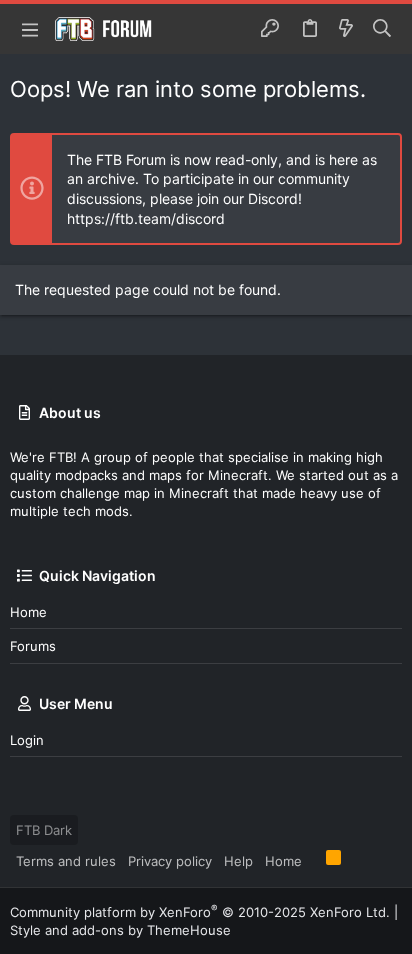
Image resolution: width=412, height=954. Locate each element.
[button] (30, 29)
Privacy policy (170, 861)
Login (27, 740)
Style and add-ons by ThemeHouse (120, 930)
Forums (33, 646)
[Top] (314, 860)
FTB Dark (44, 830)
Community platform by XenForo (200, 912)
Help (238, 861)
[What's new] (346, 29)
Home (28, 612)
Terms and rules (66, 861)
